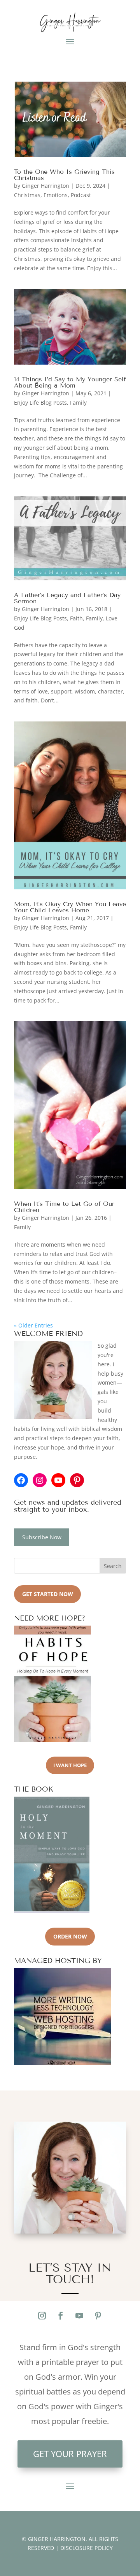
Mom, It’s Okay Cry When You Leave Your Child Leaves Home (70, 907)
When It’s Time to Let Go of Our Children (64, 1207)
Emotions (56, 195)
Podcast (81, 195)
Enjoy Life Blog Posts (40, 403)
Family (78, 403)
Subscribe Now (42, 1537)
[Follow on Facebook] (61, 2316)
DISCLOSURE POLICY (87, 2548)
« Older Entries (33, 1325)
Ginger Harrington (45, 186)
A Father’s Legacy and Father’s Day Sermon (67, 598)
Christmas (27, 195)
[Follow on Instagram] (42, 2316)
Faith (76, 618)
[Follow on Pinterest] (98, 2316)
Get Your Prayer (70, 2454)
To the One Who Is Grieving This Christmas (64, 175)
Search (113, 1566)
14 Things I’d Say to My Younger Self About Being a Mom (70, 382)
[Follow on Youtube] (79, 2316)
